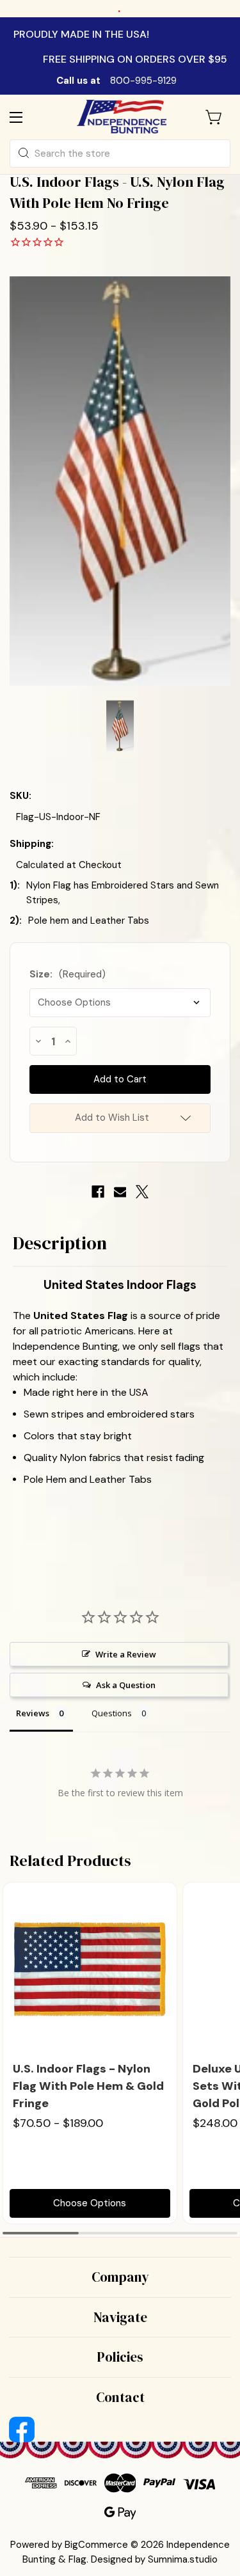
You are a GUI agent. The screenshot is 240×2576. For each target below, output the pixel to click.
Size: (68, 974)
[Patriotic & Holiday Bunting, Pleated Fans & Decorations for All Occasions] (122, 117)
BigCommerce (96, 2545)
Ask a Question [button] (126, 1685)
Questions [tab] (112, 1713)
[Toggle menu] (27, 117)
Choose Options (90, 2203)
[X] (142, 1192)
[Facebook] (98, 1192)
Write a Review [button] (126, 1654)
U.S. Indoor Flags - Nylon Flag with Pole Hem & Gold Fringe (88, 2086)
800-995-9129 (143, 81)
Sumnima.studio (183, 2559)
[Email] (120, 1192)
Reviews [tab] (33, 1713)
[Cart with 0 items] (214, 117)
